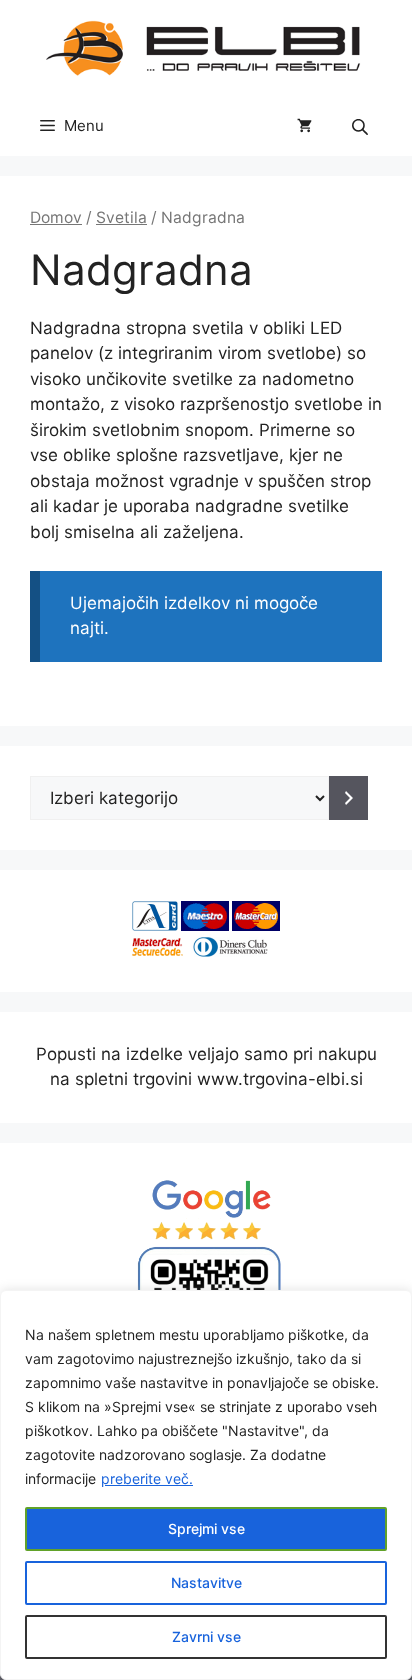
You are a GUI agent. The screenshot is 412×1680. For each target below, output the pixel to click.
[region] (206, 1485)
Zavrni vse (206, 1636)
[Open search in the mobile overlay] (362, 126)
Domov (56, 217)
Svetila (121, 217)
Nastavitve (206, 1582)
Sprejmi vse (206, 1528)
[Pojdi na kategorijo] (348, 798)
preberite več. (147, 1478)
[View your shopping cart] (304, 126)
